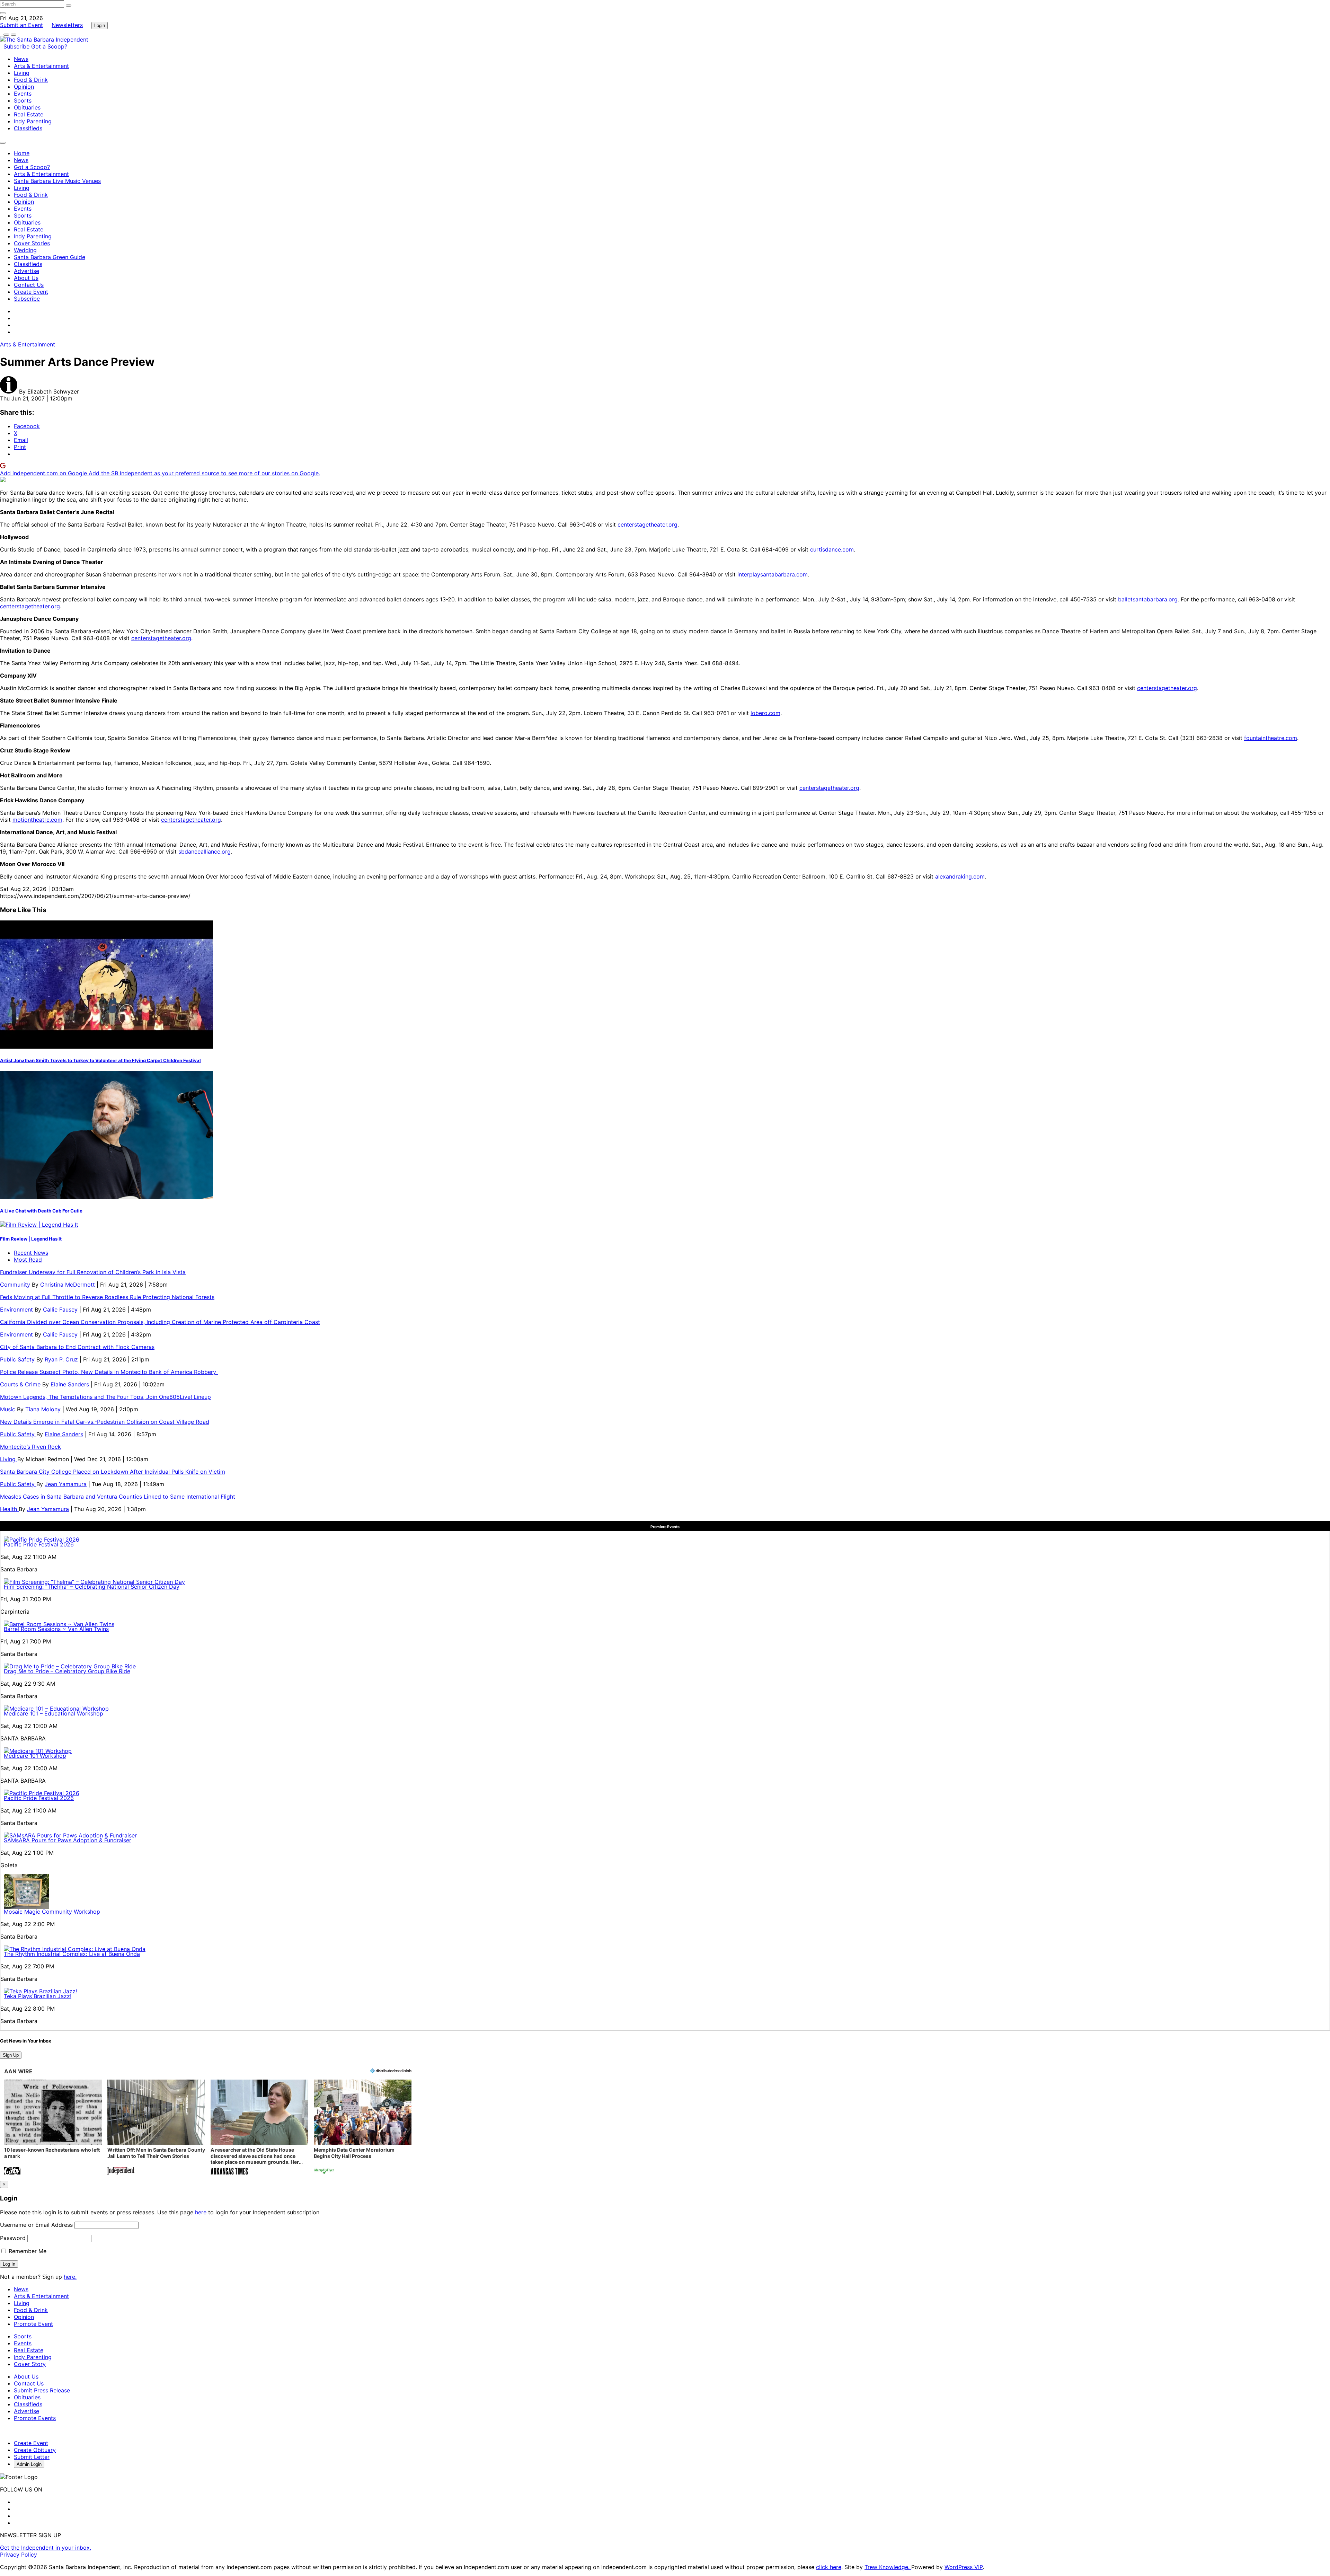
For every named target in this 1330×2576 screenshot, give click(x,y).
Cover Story (30, 2364)
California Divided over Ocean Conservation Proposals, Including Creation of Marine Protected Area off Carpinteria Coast (160, 1322)
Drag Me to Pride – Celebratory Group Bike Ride (67, 1671)
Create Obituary (35, 2450)
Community (16, 1285)
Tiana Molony (43, 1409)
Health (9, 1509)
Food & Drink (31, 80)
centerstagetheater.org (648, 524)
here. (70, 2277)
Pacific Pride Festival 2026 (39, 1544)
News (21, 59)
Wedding (25, 250)
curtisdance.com (832, 549)
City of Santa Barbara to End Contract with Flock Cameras (77, 1347)
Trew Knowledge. (888, 2567)
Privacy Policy (19, 2555)
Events (23, 94)
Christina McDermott (68, 1285)
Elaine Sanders (70, 1384)
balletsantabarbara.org (1148, 599)
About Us (26, 278)
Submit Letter (32, 2457)
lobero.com (765, 713)
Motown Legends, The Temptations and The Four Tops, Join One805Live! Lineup (105, 1397)
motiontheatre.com (37, 820)
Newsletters (67, 25)
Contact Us (29, 285)
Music (8, 1409)
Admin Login (29, 2464)
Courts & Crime (21, 1384)
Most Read (28, 1260)
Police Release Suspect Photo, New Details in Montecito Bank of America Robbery (109, 1372)
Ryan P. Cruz (61, 1359)
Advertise (26, 271)
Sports (23, 100)
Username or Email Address (36, 2225)
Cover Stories (32, 243)
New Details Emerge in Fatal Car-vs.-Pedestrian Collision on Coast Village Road (105, 1422)
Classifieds (28, 128)
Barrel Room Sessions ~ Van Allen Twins (56, 1629)
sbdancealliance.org (205, 852)
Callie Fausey (60, 1309)
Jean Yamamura (66, 1484)
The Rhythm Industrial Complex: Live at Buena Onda (72, 1954)
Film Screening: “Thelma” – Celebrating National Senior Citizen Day (92, 1587)
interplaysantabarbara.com (773, 574)
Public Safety (18, 1359)
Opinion (24, 87)
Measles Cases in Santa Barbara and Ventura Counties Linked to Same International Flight (118, 1497)
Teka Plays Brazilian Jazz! (38, 1996)
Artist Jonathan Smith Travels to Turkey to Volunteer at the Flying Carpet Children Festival (100, 1060)
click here (829, 2567)
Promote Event (33, 2324)
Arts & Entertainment (41, 66)
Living (22, 73)
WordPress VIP (964, 2567)
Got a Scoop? (49, 46)
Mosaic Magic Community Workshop (52, 1912)
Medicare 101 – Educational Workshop (54, 1713)
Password (13, 2238)
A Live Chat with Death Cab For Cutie (42, 1211)
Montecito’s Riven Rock (30, 1447)
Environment (17, 1309)
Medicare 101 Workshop (35, 1756)
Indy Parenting (33, 121)
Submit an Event (21, 25)
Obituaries (27, 107)
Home (22, 153)
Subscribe (17, 46)
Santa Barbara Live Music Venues (57, 181)
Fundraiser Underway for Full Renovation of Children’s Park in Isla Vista (93, 1272)
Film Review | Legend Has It (31, 1239)
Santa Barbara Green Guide (50, 257)
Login (100, 25)
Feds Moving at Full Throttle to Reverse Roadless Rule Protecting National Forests (107, 1297)
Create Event (31, 292)
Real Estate (29, 114)
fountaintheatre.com (1271, 738)
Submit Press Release (42, 2390)
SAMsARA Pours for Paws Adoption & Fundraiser (68, 1840)
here (201, 2212)
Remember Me (27, 2251)
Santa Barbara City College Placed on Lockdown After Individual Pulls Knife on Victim (113, 1472)
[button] (53, 2128)
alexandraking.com (960, 876)
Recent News (31, 1253)
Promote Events (35, 2418)
